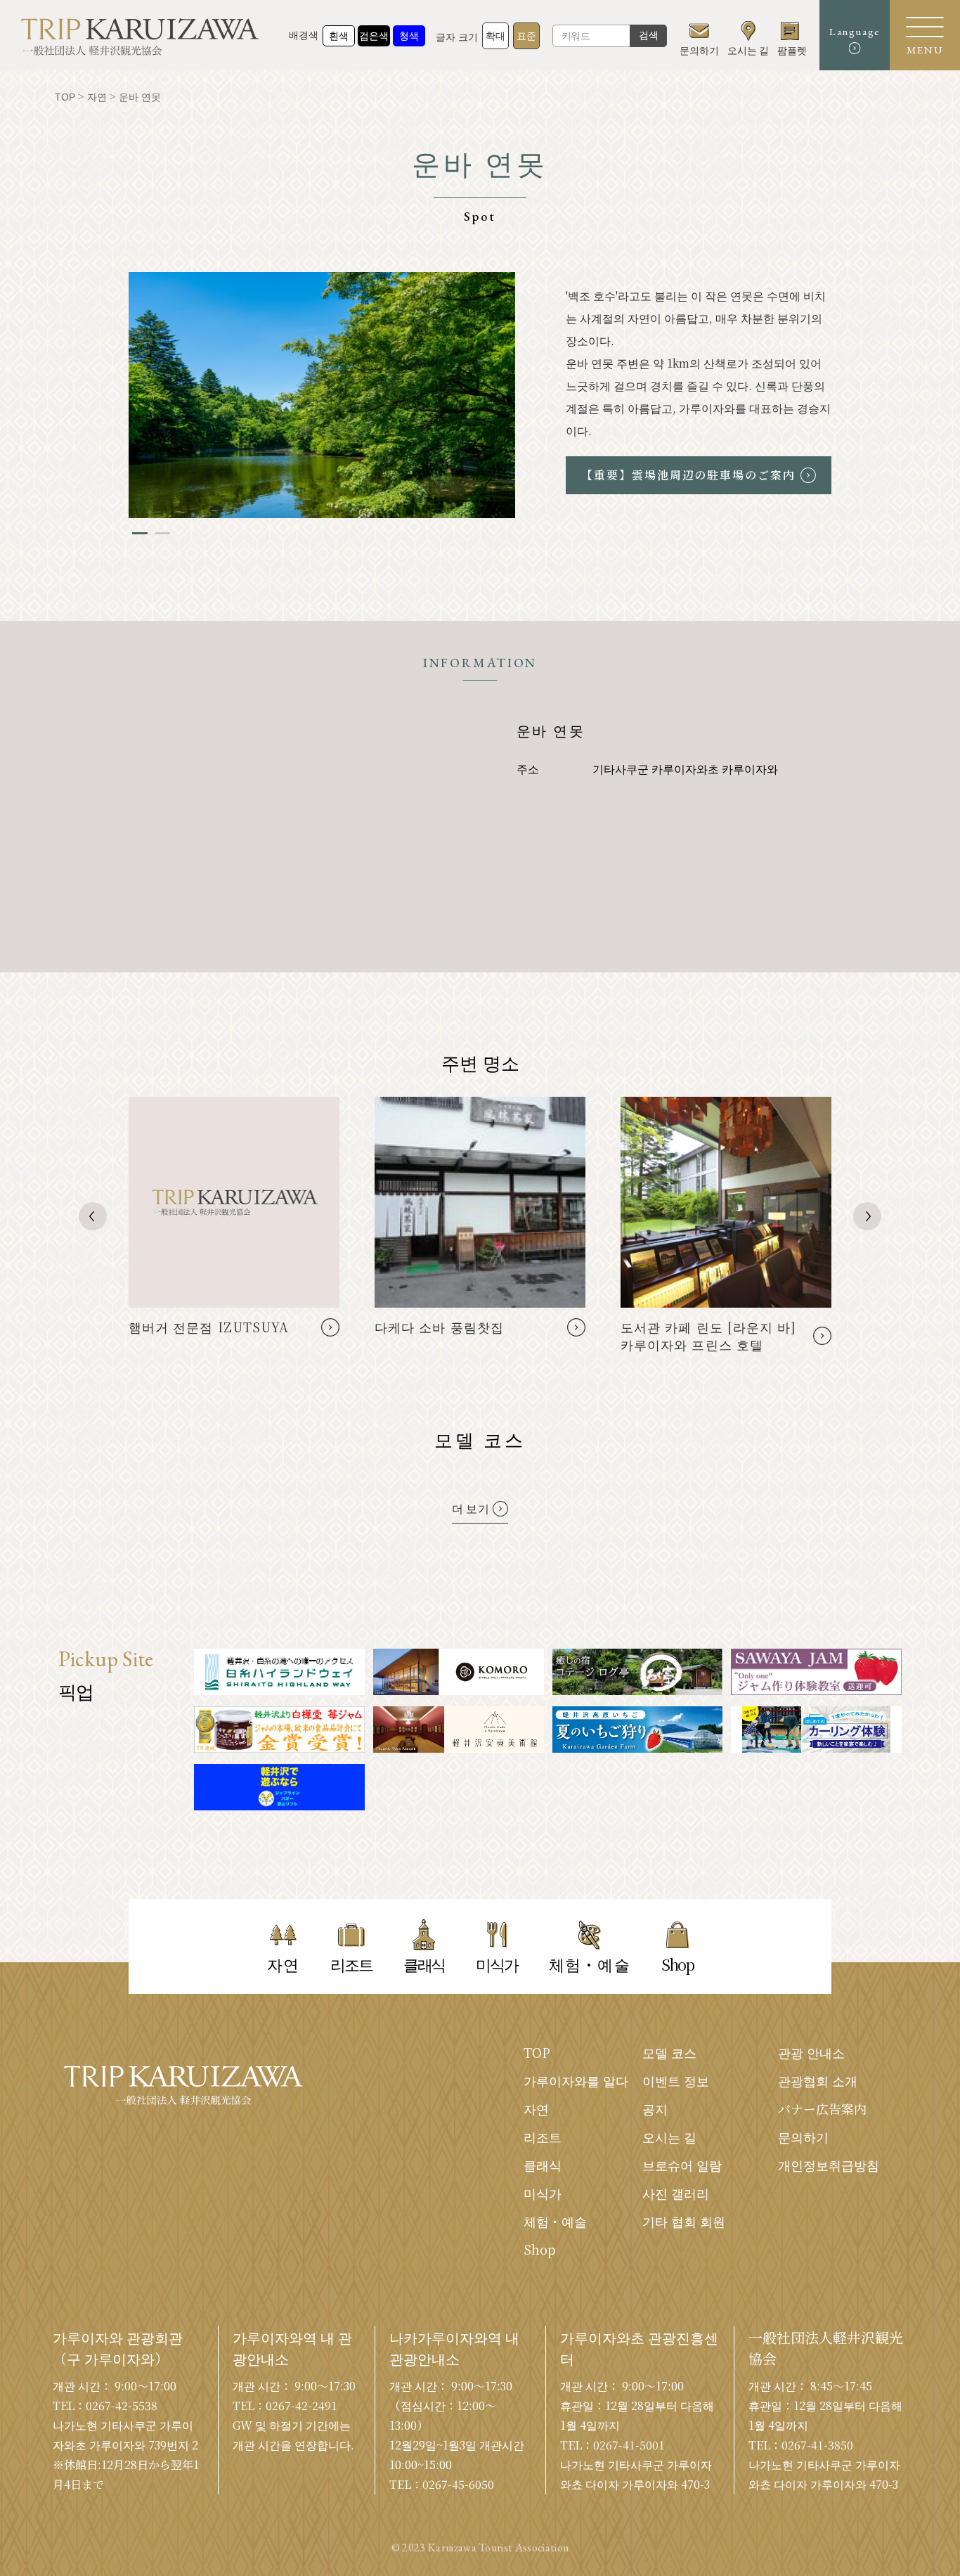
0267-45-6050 (458, 2484)
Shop (539, 2249)
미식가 (543, 2193)
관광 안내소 (811, 2052)
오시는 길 (669, 2137)
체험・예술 (555, 2221)
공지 (655, 2108)
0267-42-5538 (122, 2406)
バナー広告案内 (822, 2108)
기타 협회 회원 (684, 2221)
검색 (649, 35)
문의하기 (803, 2137)
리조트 (543, 2137)
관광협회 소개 (818, 2080)
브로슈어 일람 (682, 2165)
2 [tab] (162, 533)
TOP (537, 2052)
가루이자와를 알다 (576, 2080)
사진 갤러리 (676, 2193)
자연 (536, 2108)
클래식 (543, 2165)
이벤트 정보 (676, 2080)
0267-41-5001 (629, 2445)
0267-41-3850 (817, 2445)
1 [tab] (140, 533)
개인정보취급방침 (829, 2165)
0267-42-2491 (301, 2406)
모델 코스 (669, 2052)
